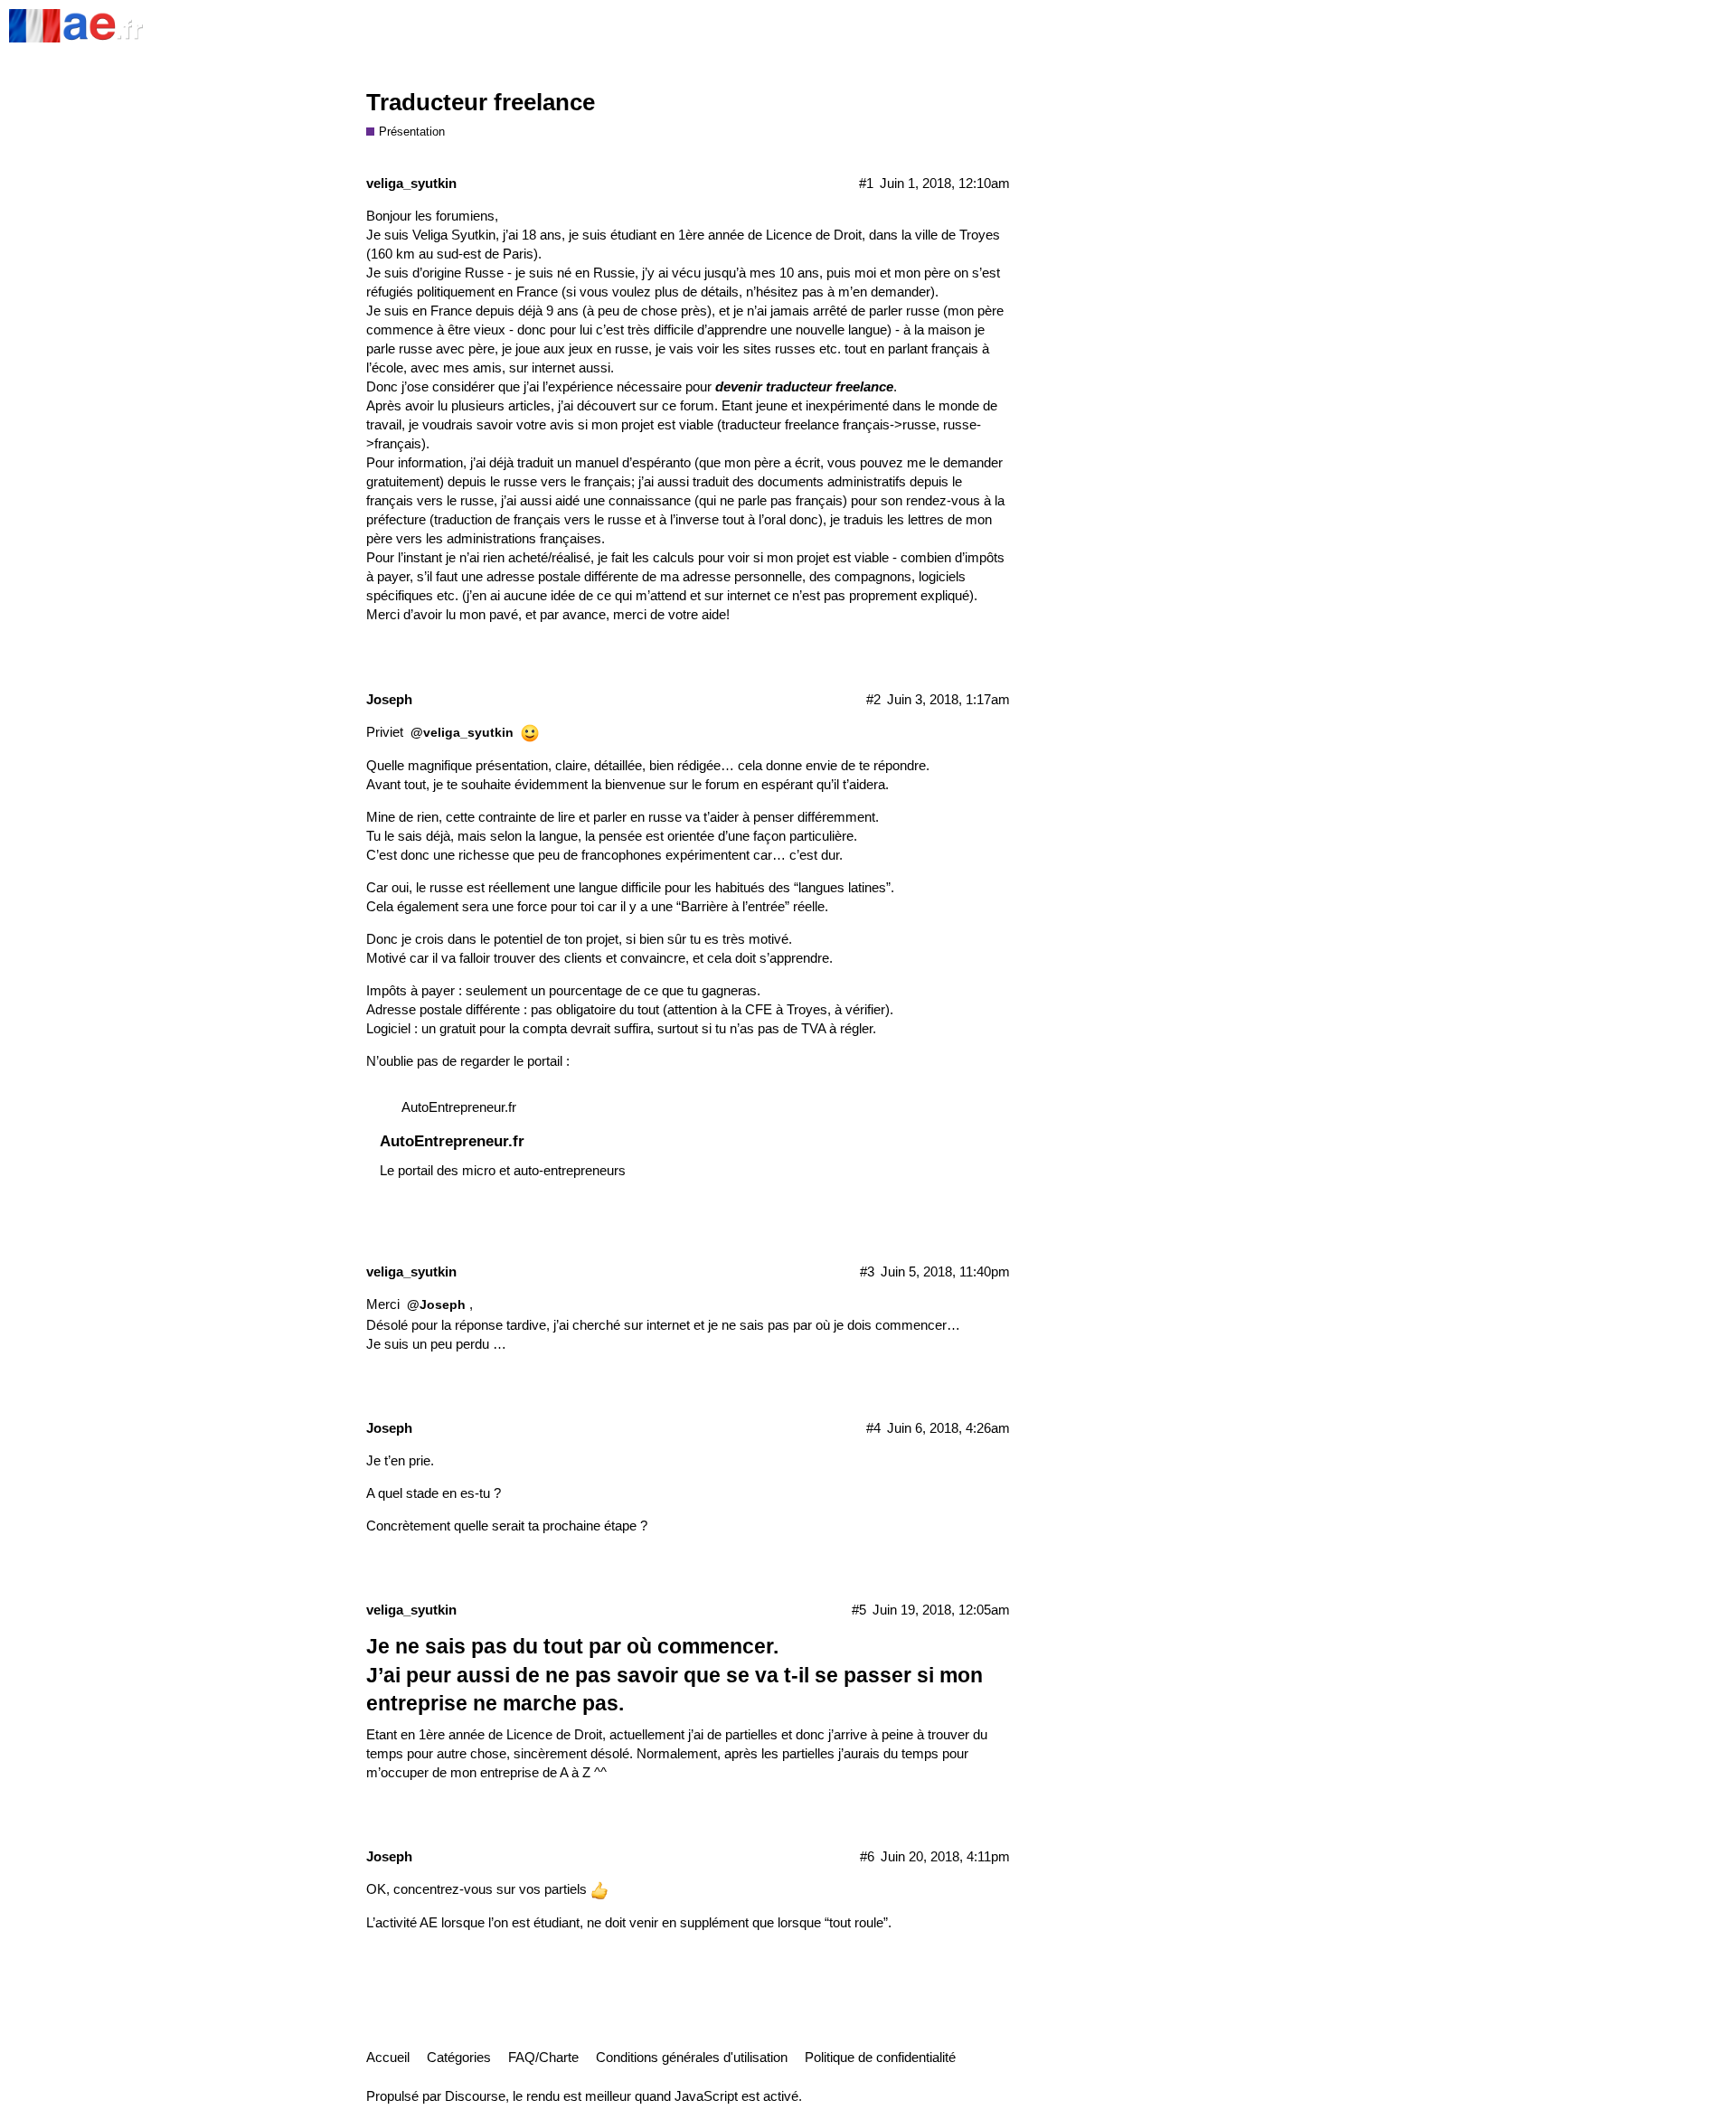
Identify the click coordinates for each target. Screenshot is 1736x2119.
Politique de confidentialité (880, 2057)
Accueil (388, 2057)
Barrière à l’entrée (733, 906)
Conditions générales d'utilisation (692, 2057)
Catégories (459, 2057)
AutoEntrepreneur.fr (459, 1107)
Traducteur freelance (481, 102)
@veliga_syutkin (462, 732)
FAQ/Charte (543, 2057)
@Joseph (436, 1304)
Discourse (475, 2096)
